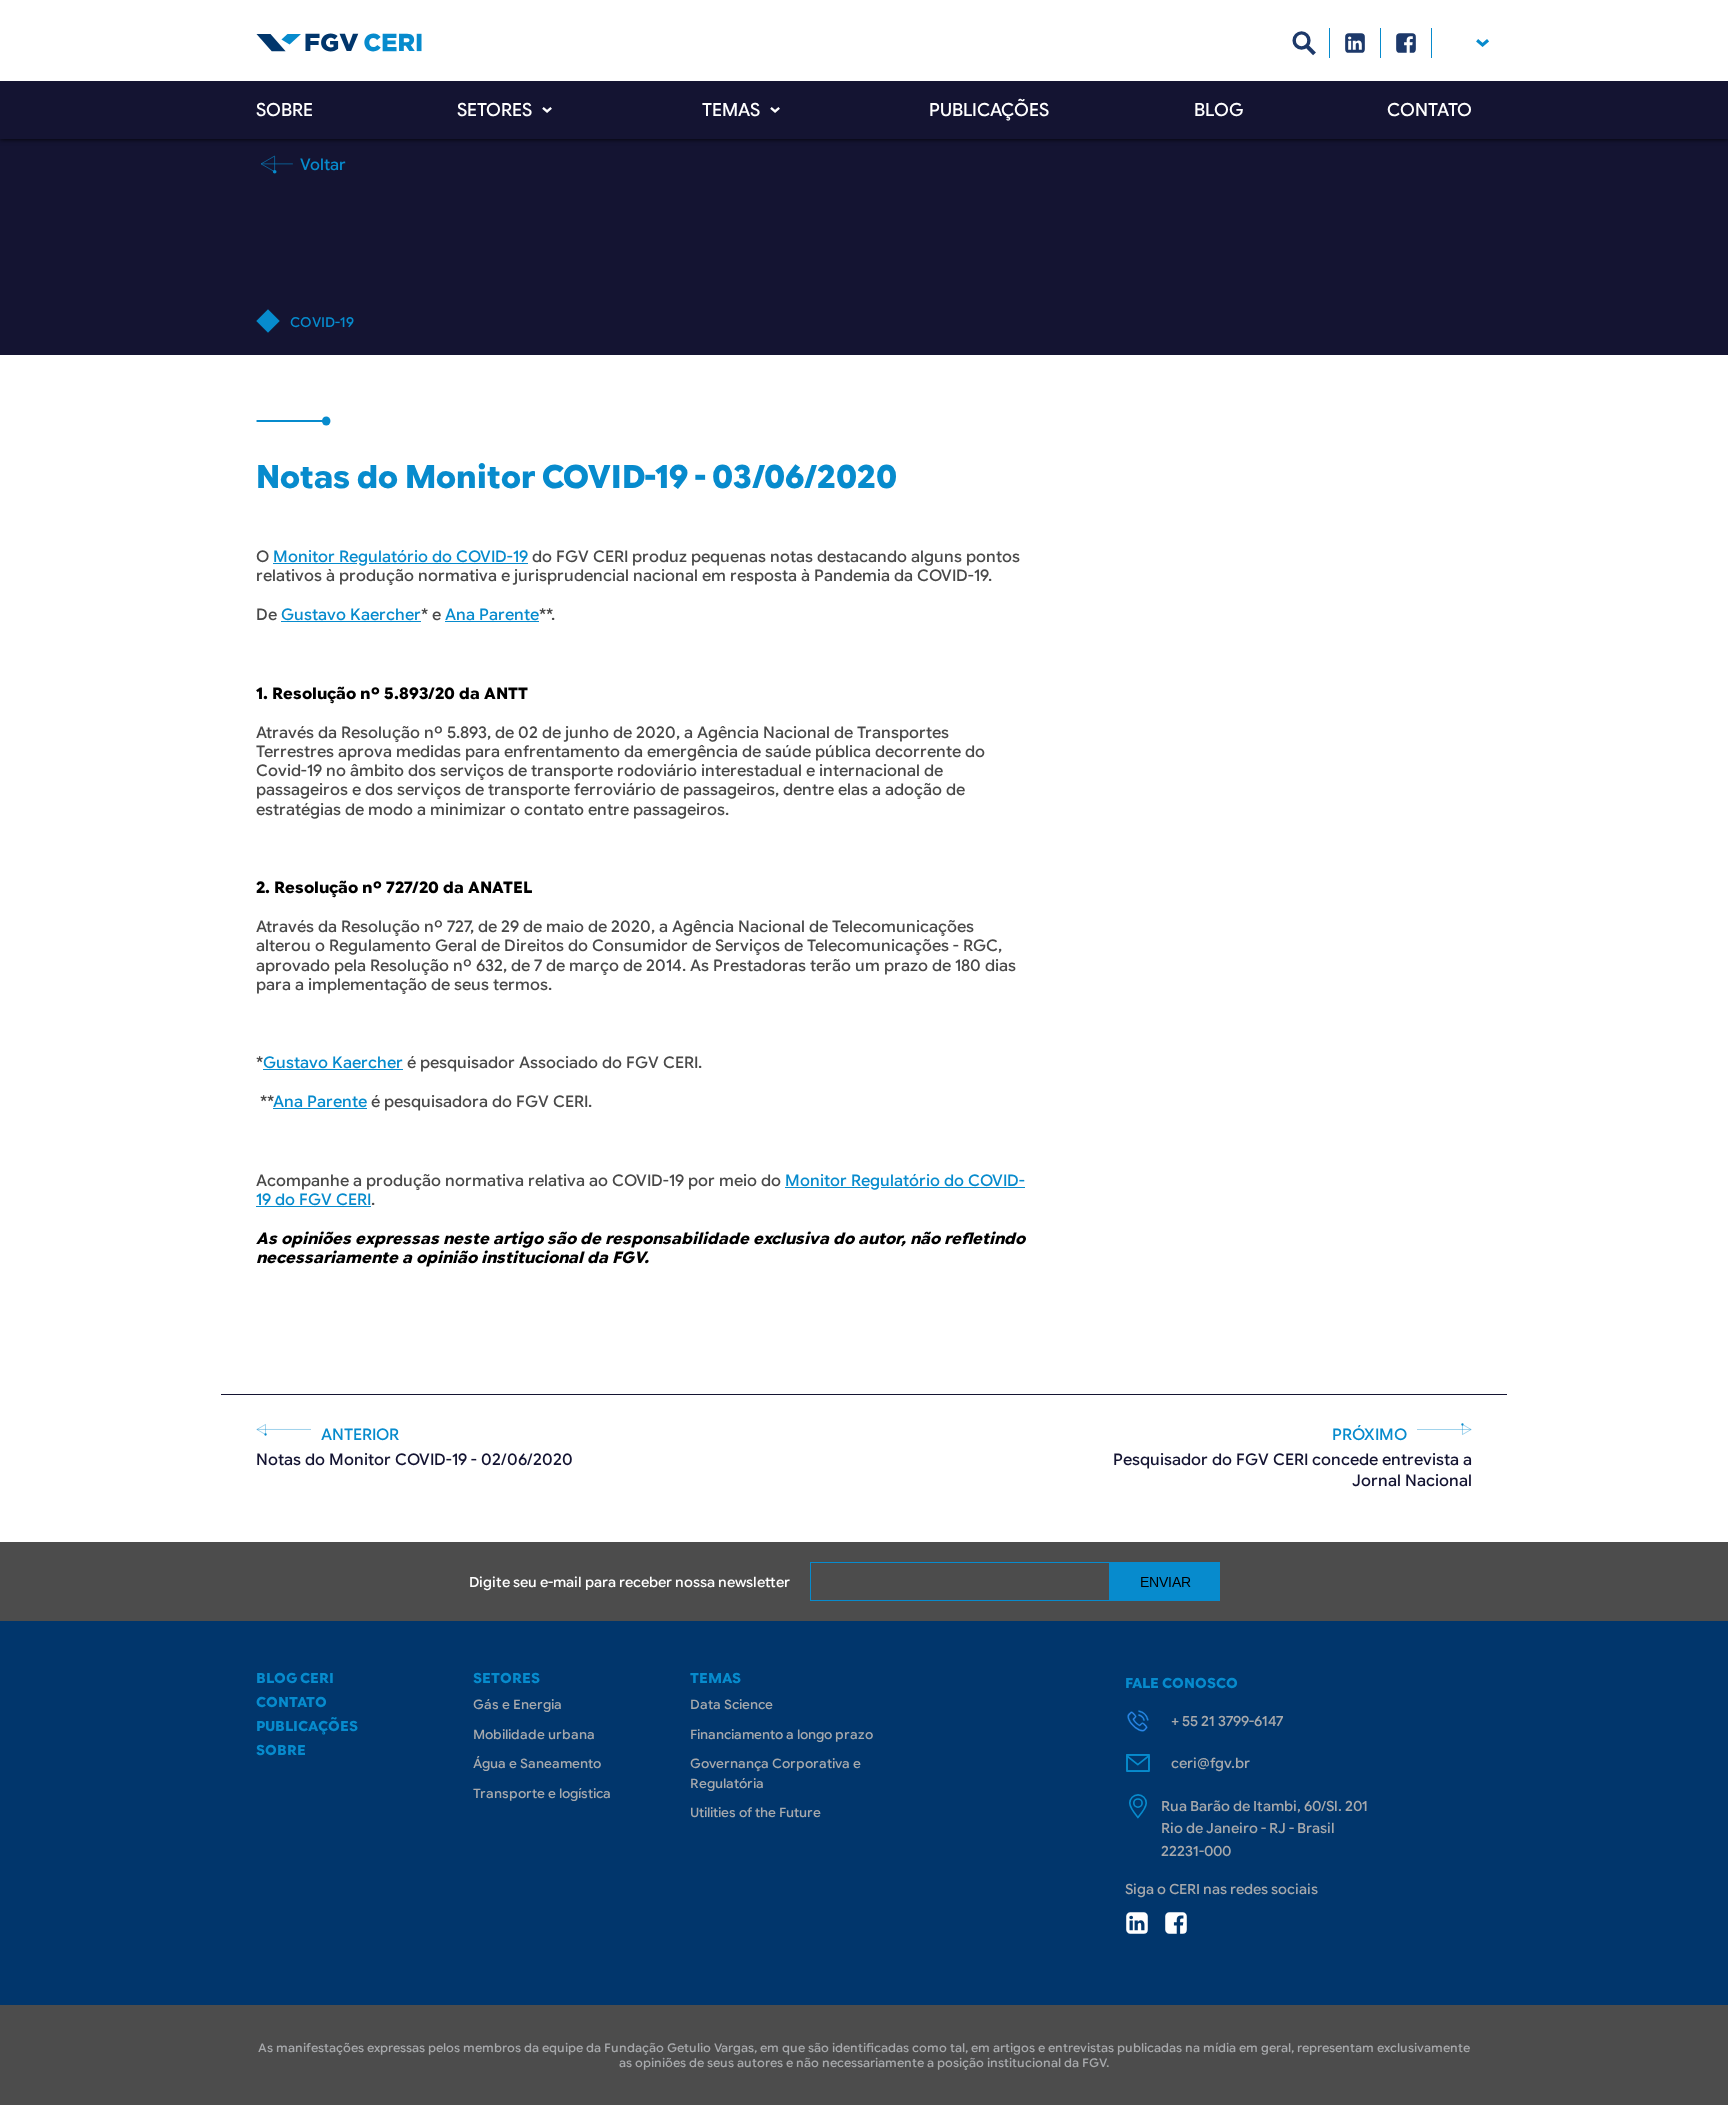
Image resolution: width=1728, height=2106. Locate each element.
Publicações (989, 110)
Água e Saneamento (537, 1763)
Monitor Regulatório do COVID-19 (400, 557)
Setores (494, 110)
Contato (1429, 110)
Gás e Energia (517, 1704)
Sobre (284, 110)
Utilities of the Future (755, 1812)
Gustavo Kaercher (351, 615)
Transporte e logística (542, 1793)
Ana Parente (492, 615)
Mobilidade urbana (534, 1734)
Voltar (321, 164)
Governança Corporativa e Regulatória (775, 1773)
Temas (731, 110)
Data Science (731, 1704)
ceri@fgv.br (1210, 1763)
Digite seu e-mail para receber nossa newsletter (629, 1582)
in (1137, 1923)
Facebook (1406, 43)
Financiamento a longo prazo (781, 1734)
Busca (1304, 43)
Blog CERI (295, 1678)
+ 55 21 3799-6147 (1227, 1721)
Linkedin (1355, 43)
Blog (1218, 110)
